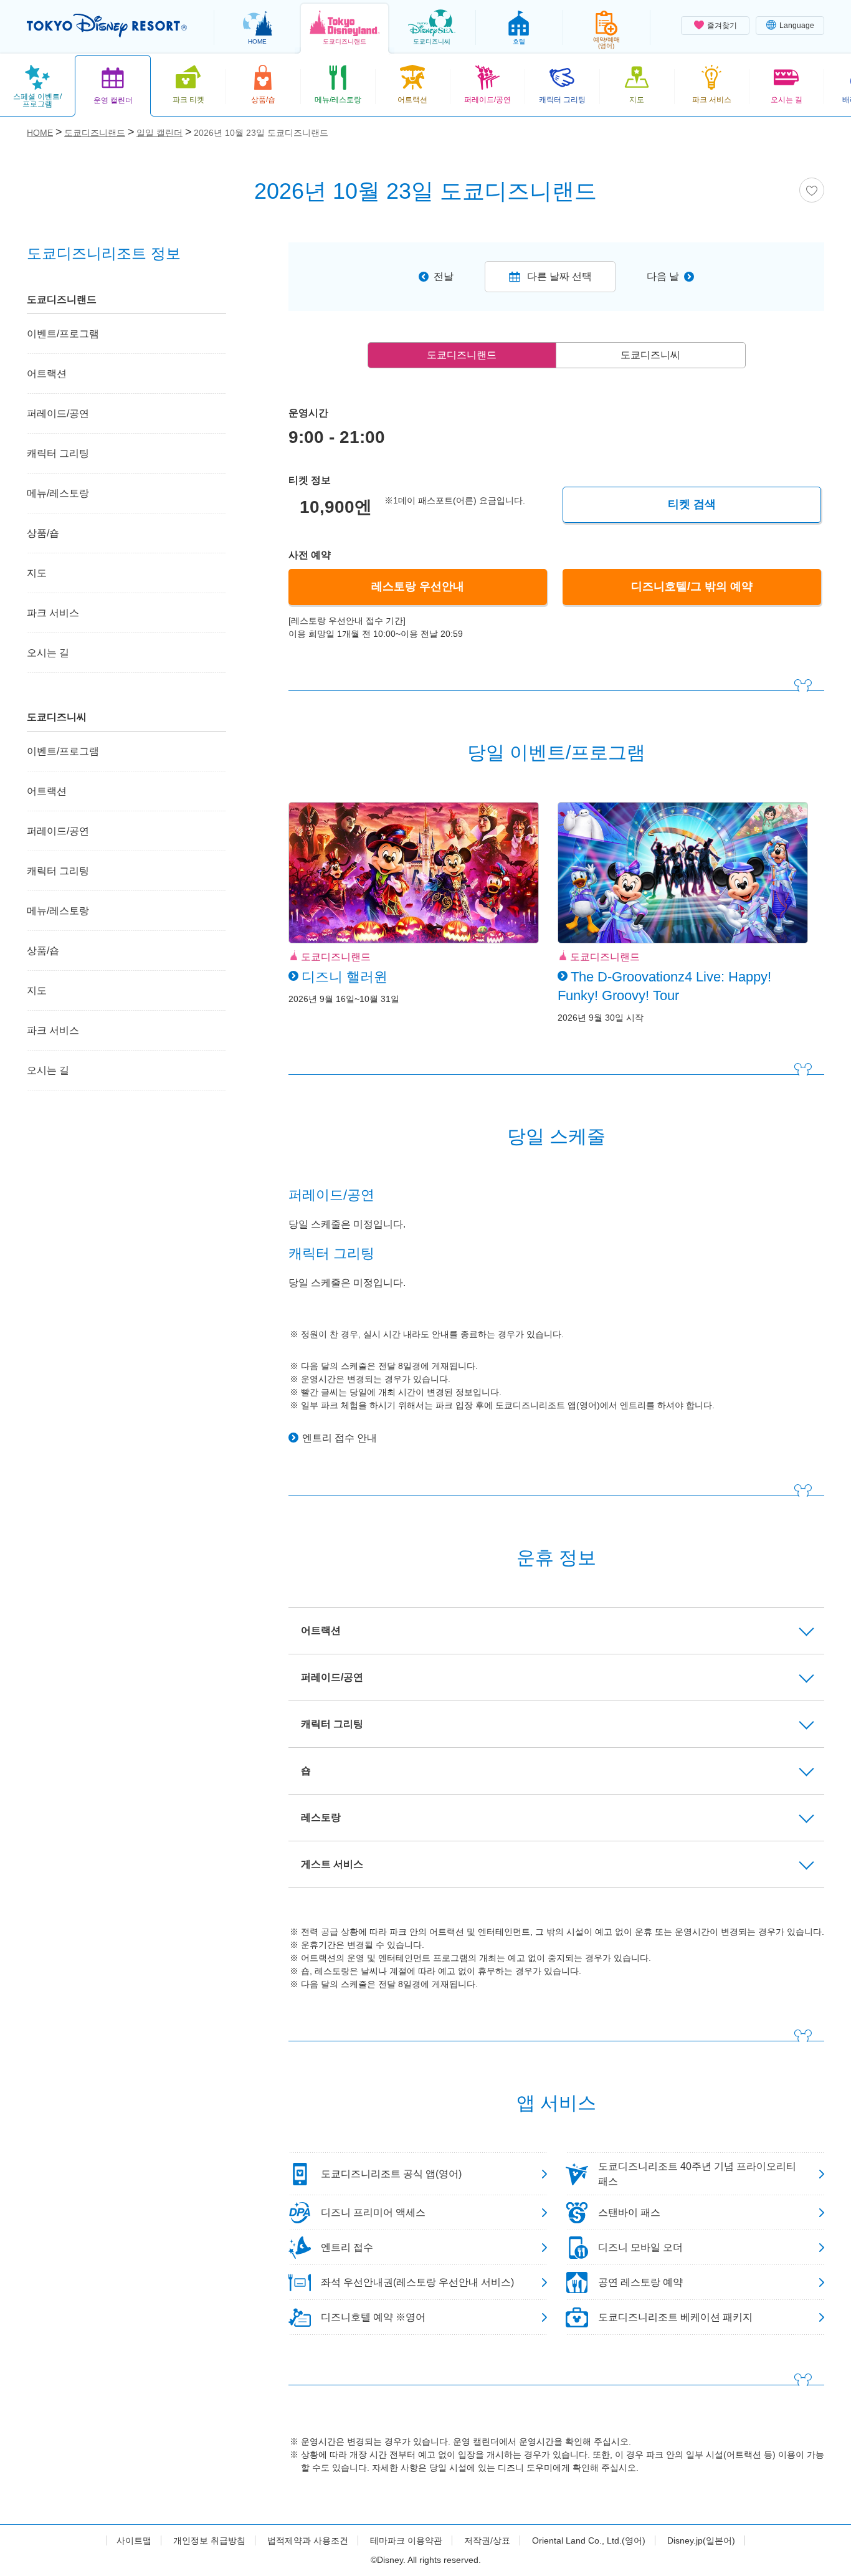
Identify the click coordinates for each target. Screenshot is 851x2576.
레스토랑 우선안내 (418, 586)
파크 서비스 (53, 613)
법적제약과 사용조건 (308, 2540)
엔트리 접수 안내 (340, 1438)
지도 (37, 573)
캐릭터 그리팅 (58, 453)
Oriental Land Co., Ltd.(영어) (589, 2540)
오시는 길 (48, 653)
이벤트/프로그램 (63, 334)
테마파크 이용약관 (406, 2540)
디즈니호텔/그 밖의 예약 (692, 586)
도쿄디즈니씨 (650, 355)
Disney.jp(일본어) (701, 2540)
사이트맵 (134, 2540)
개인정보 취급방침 (209, 2540)
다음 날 (663, 276)
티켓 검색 (692, 504)
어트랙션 (47, 374)
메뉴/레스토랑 (58, 493)
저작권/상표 (487, 2540)
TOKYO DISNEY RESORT (107, 26)
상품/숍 (43, 533)
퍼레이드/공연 (58, 413)
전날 (444, 276)
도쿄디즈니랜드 (462, 355)
